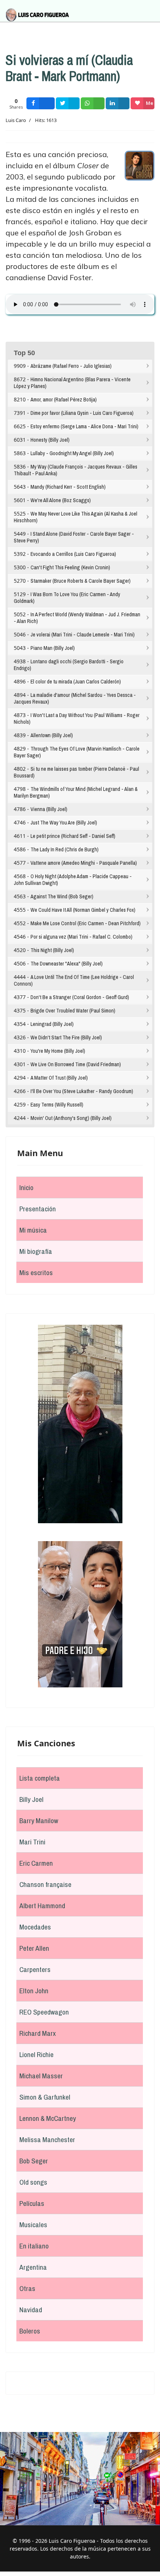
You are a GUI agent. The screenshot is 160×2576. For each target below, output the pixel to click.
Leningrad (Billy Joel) (52, 1024)
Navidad (31, 2310)
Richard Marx (38, 2033)
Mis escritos (36, 1273)
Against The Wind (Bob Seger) (62, 896)
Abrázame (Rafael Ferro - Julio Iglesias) (71, 366)
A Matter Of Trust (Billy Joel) (59, 1078)
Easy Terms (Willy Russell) (57, 1105)
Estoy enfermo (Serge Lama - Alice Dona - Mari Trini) (84, 426)
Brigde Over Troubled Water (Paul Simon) (73, 1011)
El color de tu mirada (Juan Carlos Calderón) (76, 682)
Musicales (33, 2225)
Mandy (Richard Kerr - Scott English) (68, 487)
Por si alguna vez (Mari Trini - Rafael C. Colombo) (81, 937)
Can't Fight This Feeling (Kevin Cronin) (70, 567)
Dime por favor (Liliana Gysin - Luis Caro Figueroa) (82, 413)
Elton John (34, 1991)
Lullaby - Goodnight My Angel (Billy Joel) (72, 453)
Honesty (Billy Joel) (50, 440)
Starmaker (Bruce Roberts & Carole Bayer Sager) (81, 581)
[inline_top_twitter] (68, 103)
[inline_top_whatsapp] (93, 103)
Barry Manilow (39, 1821)
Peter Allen (34, 1948)
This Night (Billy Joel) (52, 950)
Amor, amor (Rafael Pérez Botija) (64, 400)
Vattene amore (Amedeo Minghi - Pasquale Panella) (84, 863)
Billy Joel (31, 1799)
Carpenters (35, 1969)
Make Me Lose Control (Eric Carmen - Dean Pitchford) (86, 923)
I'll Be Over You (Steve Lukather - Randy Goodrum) (82, 1091)
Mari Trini (32, 1842)
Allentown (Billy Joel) (52, 735)
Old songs (33, 2182)
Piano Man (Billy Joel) (53, 648)
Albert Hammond (42, 1906)
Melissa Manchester (47, 2140)
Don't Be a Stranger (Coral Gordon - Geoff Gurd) (80, 997)
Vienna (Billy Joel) (49, 809)
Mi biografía (36, 1251)
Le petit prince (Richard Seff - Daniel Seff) (73, 836)
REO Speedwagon (44, 2012)
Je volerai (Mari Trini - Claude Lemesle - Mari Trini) (83, 635)
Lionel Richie (36, 2054)
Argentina (33, 2267)
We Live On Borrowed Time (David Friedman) (76, 1064)
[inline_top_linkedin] (118, 103)
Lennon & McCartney (48, 2118)
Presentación (38, 1209)
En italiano (34, 2246)
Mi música (33, 1230)
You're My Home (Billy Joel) (58, 1051)
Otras (27, 2288)
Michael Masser (41, 2076)
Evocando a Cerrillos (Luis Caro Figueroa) (73, 554)
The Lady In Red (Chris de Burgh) (65, 849)
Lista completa (40, 1778)
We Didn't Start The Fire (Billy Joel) (66, 1037)
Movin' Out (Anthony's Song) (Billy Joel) (71, 1118)
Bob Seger (34, 2161)
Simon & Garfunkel (45, 2097)
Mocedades (35, 1927)
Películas (32, 2203)
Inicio (26, 1187)
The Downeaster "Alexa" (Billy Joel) (67, 964)
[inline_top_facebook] (41, 103)
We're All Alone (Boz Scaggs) (61, 500)
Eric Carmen (36, 1863)
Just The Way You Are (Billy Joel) (64, 823)
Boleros (30, 2331)
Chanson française (45, 1884)
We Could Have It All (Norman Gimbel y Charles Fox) (83, 910)
